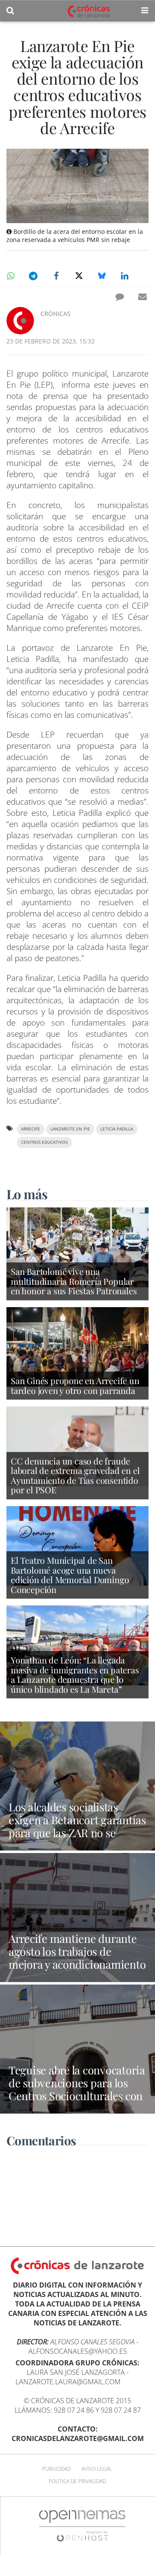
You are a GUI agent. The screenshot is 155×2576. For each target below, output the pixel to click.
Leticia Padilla (117, 1129)
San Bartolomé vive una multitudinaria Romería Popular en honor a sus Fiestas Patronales (74, 1281)
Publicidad (56, 2469)
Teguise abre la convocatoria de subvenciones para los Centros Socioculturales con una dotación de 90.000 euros (77, 2095)
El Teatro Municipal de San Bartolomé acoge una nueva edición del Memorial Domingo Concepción (70, 1575)
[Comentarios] (120, 297)
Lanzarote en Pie (70, 1129)
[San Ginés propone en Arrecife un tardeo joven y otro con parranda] (77, 1346)
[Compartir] (10, 276)
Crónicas (56, 314)
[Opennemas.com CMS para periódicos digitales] (82, 2525)
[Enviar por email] (143, 297)
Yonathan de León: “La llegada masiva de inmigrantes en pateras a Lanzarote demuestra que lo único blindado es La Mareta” (75, 1674)
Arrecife (31, 1129)
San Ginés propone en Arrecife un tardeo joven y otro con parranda (75, 1385)
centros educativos (44, 1142)
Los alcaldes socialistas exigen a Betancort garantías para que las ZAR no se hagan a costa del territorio (77, 1826)
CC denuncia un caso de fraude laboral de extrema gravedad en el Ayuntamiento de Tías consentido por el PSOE (75, 1475)
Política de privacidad (77, 2481)
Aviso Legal (97, 2469)
